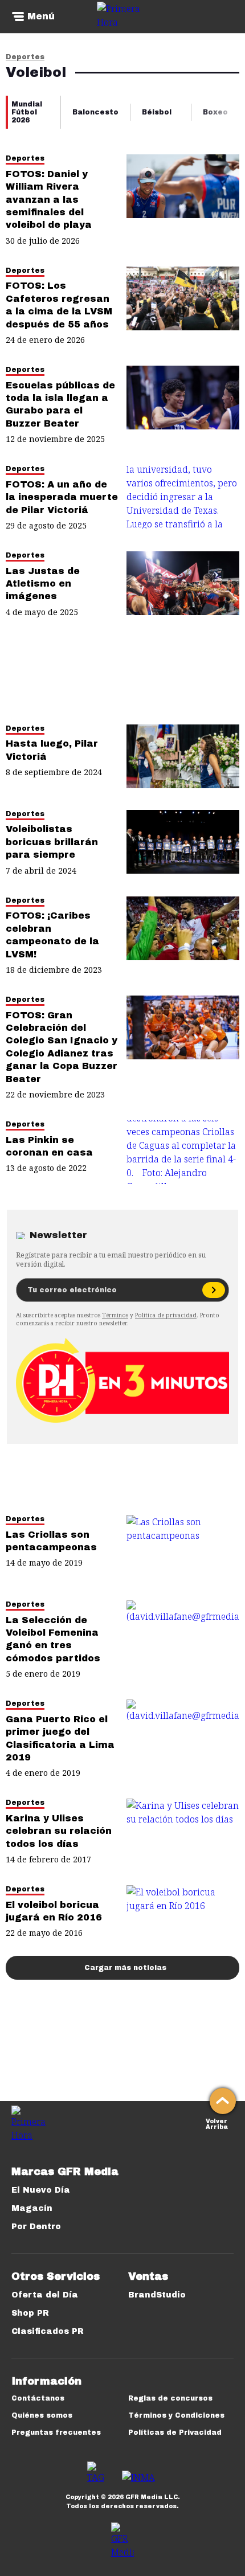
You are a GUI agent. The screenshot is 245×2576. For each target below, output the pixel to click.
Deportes (25, 57)
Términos (115, 1315)
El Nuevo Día (41, 2190)
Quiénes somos (42, 2415)
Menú (41, 17)
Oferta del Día (45, 2295)
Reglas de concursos (170, 2398)
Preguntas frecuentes (56, 2432)
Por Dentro (36, 2227)
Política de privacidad (166, 1315)
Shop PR (30, 2313)
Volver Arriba (217, 2123)
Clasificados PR (48, 2331)
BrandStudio (157, 2295)
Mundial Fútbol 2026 (27, 112)
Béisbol (157, 112)
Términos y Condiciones (176, 2415)
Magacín (32, 2208)
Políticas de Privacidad (175, 2432)
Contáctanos (38, 2398)
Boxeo (215, 112)
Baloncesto (95, 112)
